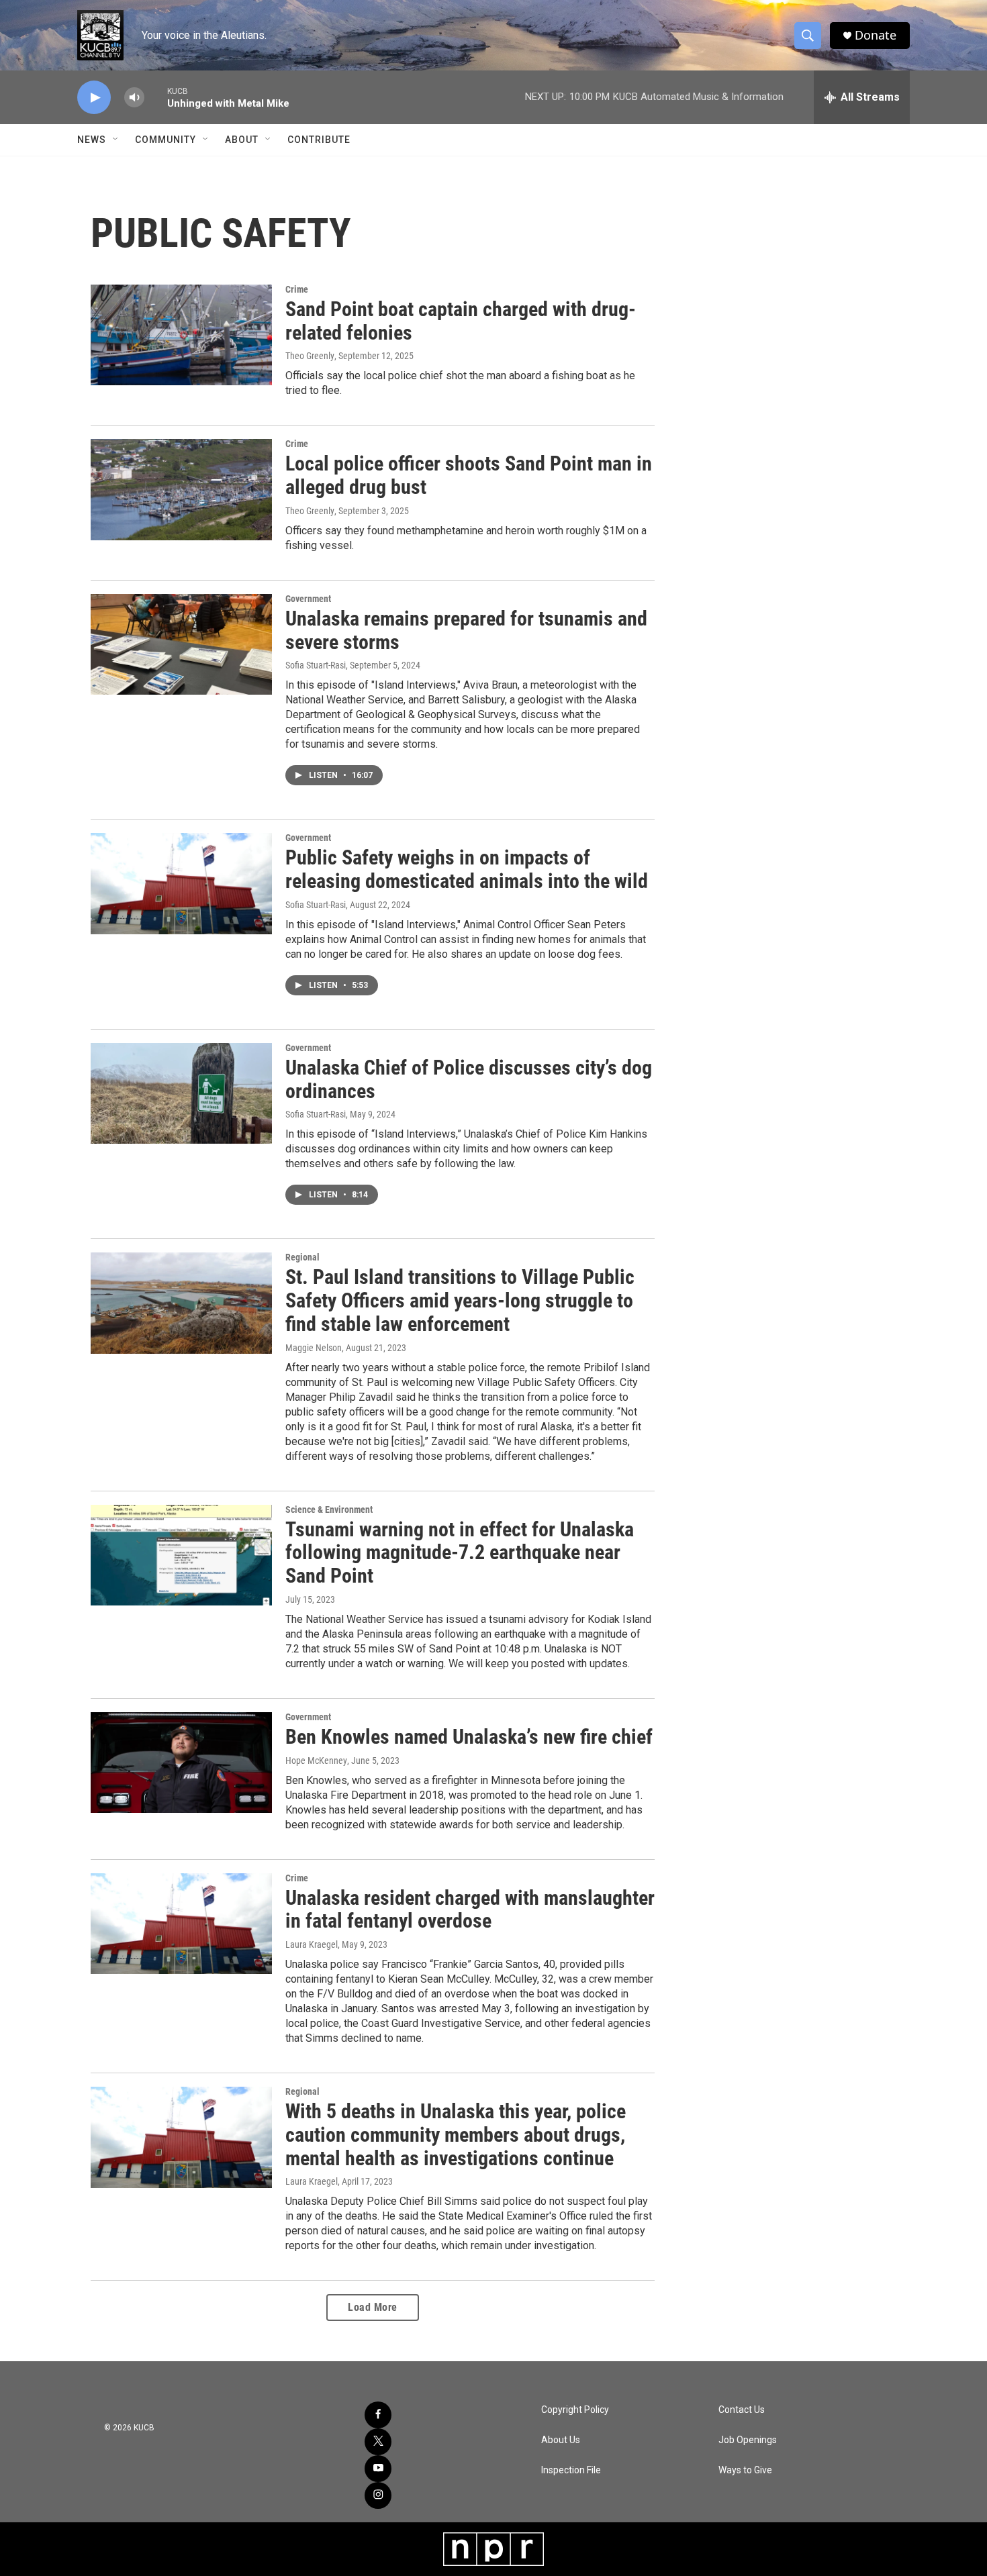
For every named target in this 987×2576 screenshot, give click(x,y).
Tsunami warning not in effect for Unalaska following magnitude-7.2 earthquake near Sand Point (460, 1553)
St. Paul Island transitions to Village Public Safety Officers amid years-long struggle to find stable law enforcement (460, 1300)
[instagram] (378, 2495)
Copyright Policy (575, 2410)
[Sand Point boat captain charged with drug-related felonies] (181, 335)
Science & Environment (329, 1509)
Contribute (319, 140)
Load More (373, 2307)
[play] (94, 98)
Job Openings (748, 2440)
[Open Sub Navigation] (116, 140)
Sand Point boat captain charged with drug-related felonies (461, 321)
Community (166, 140)
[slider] (156, 97)
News (92, 140)
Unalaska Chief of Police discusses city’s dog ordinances (469, 1079)
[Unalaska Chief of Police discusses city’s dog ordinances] (181, 1093)
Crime (297, 289)
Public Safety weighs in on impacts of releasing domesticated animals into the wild (467, 869)
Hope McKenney (316, 1761)
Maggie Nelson (314, 1348)
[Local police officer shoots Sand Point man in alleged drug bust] (181, 489)
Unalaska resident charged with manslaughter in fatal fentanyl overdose (470, 1910)
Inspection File (571, 2470)
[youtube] (378, 2469)
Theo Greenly (310, 356)
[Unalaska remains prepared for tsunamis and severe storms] (181, 644)
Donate (876, 35)
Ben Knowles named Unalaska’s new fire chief (469, 1737)
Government (308, 599)
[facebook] (378, 2415)
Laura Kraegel (312, 1944)
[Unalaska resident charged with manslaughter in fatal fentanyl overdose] (181, 1924)
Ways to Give (745, 2470)
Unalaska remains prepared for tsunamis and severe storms (466, 630)
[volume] (134, 98)
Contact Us (742, 2410)
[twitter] (378, 2442)
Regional (302, 1257)
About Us (561, 2440)
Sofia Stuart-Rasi (316, 665)
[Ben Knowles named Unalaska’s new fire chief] (181, 1763)
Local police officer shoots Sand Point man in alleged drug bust (469, 475)
